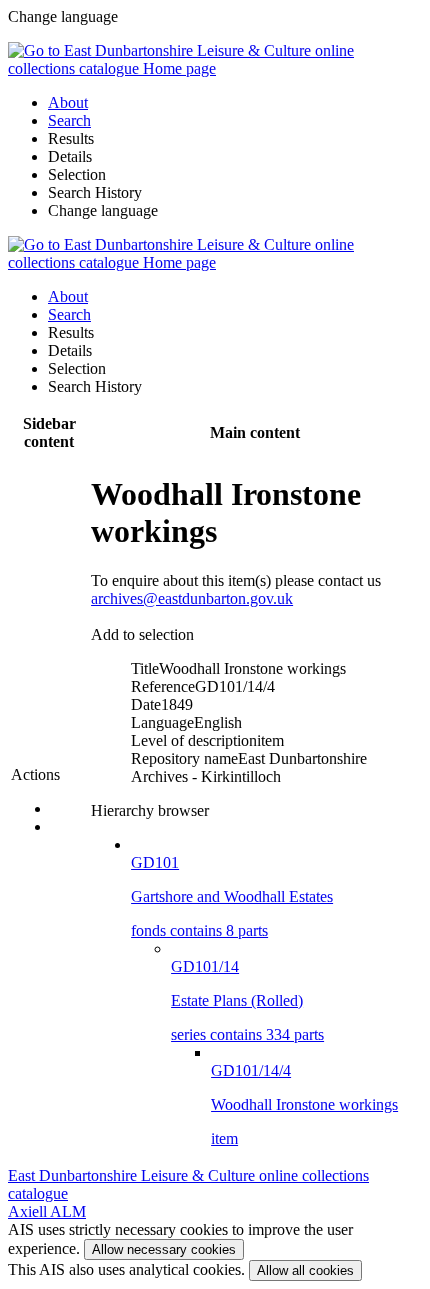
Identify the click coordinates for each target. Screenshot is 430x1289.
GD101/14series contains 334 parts (247, 1000)
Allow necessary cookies (164, 1249)
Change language (103, 210)
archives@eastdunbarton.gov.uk (192, 598)
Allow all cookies (305, 1270)
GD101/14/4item (304, 1104)
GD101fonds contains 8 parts (232, 896)
